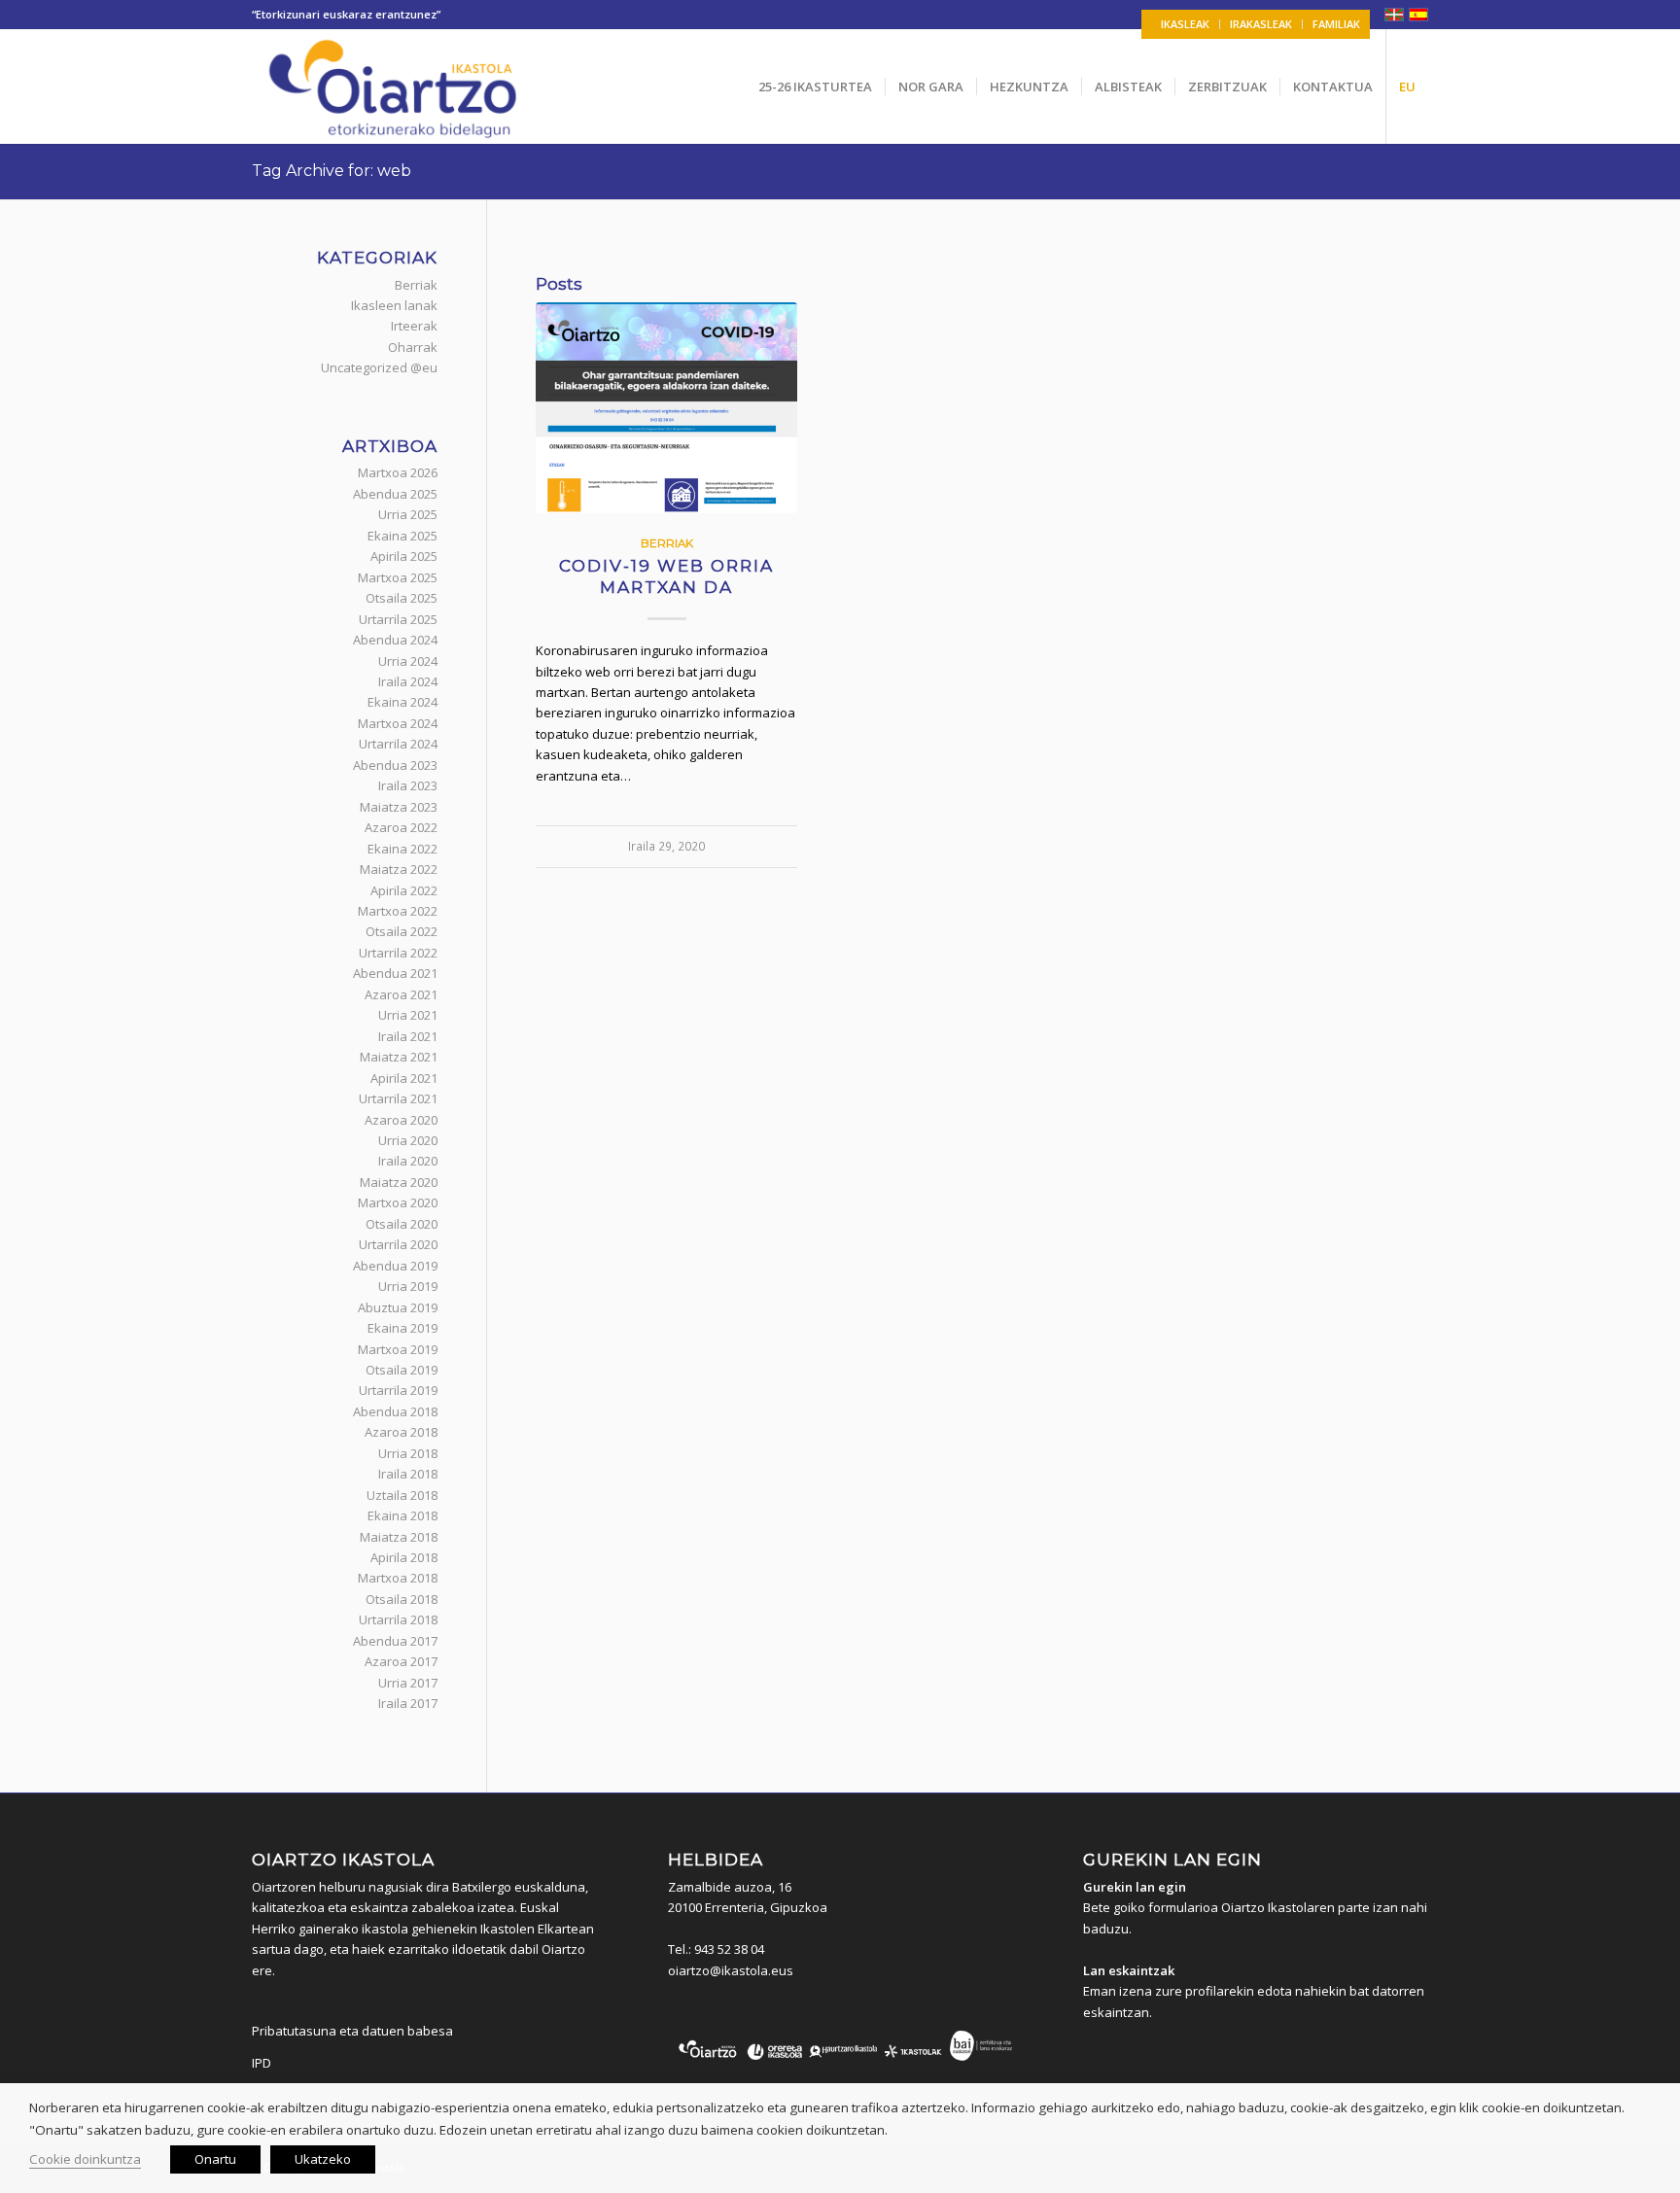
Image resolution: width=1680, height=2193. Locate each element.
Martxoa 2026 (398, 472)
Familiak (1336, 24)
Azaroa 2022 (401, 827)
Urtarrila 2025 (398, 619)
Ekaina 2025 (402, 536)
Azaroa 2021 (401, 994)
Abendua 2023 (395, 765)
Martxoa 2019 (398, 1349)
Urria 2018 (408, 1453)
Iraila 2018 (408, 1474)
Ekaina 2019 (402, 1328)
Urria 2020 (408, 1140)
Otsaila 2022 (402, 931)
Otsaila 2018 (402, 1599)
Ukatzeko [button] (323, 2159)
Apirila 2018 (404, 1557)
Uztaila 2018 (402, 1495)
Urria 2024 (408, 661)
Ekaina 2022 (402, 849)
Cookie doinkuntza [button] (85, 2159)
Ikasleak (1185, 24)
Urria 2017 (408, 1683)
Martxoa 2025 (398, 577)
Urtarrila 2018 (398, 1619)
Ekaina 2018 (402, 1515)
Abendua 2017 (395, 1641)
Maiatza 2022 (399, 869)
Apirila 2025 (404, 556)
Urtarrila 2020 (398, 1244)
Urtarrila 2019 (398, 1390)
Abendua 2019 (395, 1266)
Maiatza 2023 (399, 807)
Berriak (667, 543)
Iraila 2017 (408, 1703)
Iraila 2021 (408, 1036)
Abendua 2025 (395, 494)
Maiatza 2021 (399, 1057)
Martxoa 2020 (398, 1202)
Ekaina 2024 (402, 702)
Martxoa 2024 (398, 723)
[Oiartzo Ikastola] (394, 87)
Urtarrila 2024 (398, 744)
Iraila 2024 (408, 681)
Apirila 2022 (404, 890)
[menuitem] (1186, 24)
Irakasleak (1261, 24)
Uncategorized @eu (379, 367)
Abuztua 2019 (398, 1307)
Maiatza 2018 (399, 1537)
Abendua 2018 (395, 1411)
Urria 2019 (408, 1286)
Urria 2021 (408, 1015)
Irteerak (414, 326)
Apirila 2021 (404, 1078)
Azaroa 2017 (401, 1661)
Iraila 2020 (408, 1161)
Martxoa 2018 (398, 1578)
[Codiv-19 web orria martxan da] (666, 408)
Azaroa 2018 (401, 1432)
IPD (262, 2063)
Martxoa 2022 (398, 911)
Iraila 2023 (408, 785)
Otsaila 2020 (402, 1224)
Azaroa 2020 (401, 1120)
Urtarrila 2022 (398, 953)
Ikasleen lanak (394, 305)
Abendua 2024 (395, 640)
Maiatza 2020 (399, 1182)
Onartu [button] (215, 2159)
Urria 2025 (408, 514)
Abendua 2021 (395, 973)
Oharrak (413, 347)
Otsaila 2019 (402, 1370)
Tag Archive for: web (332, 171)
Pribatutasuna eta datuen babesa (352, 2031)
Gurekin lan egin (1135, 1887)
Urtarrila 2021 (398, 1098)
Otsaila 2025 (402, 598)
